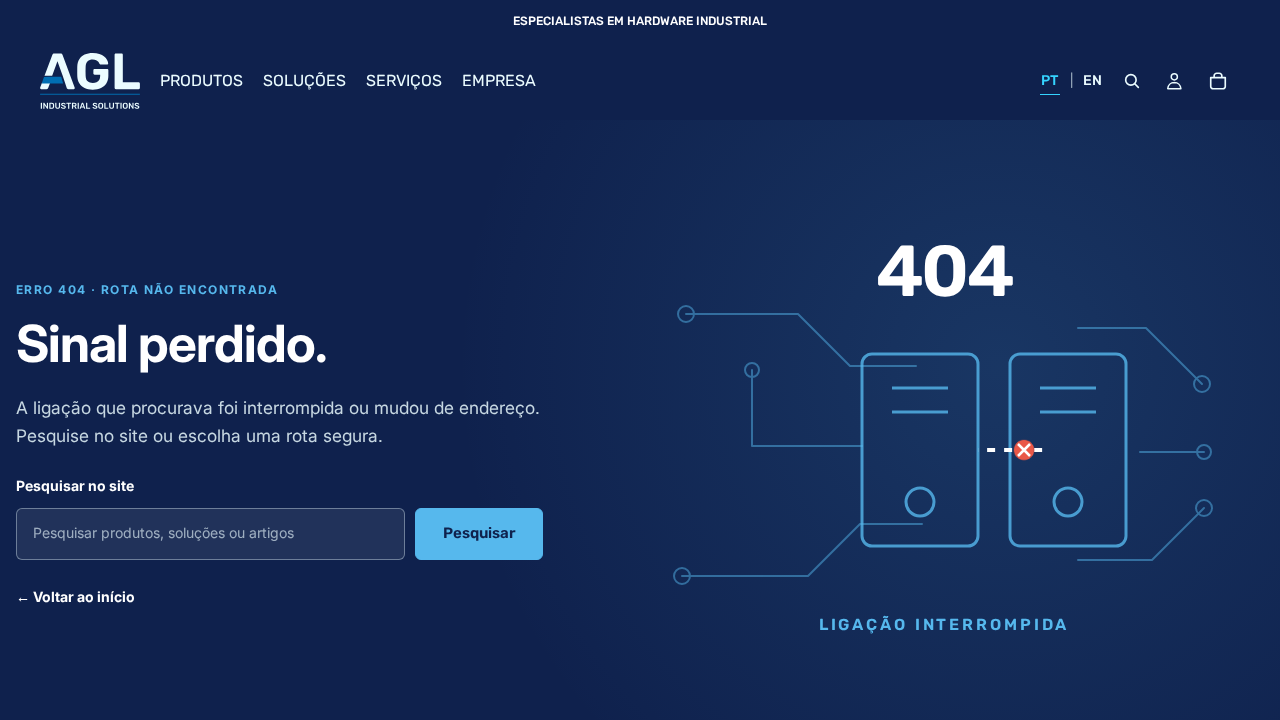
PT (1050, 80)
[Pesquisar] (1132, 81)
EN (1093, 80)
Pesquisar (479, 533)
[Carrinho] (1218, 81)
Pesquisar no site (75, 485)
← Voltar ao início (75, 596)
